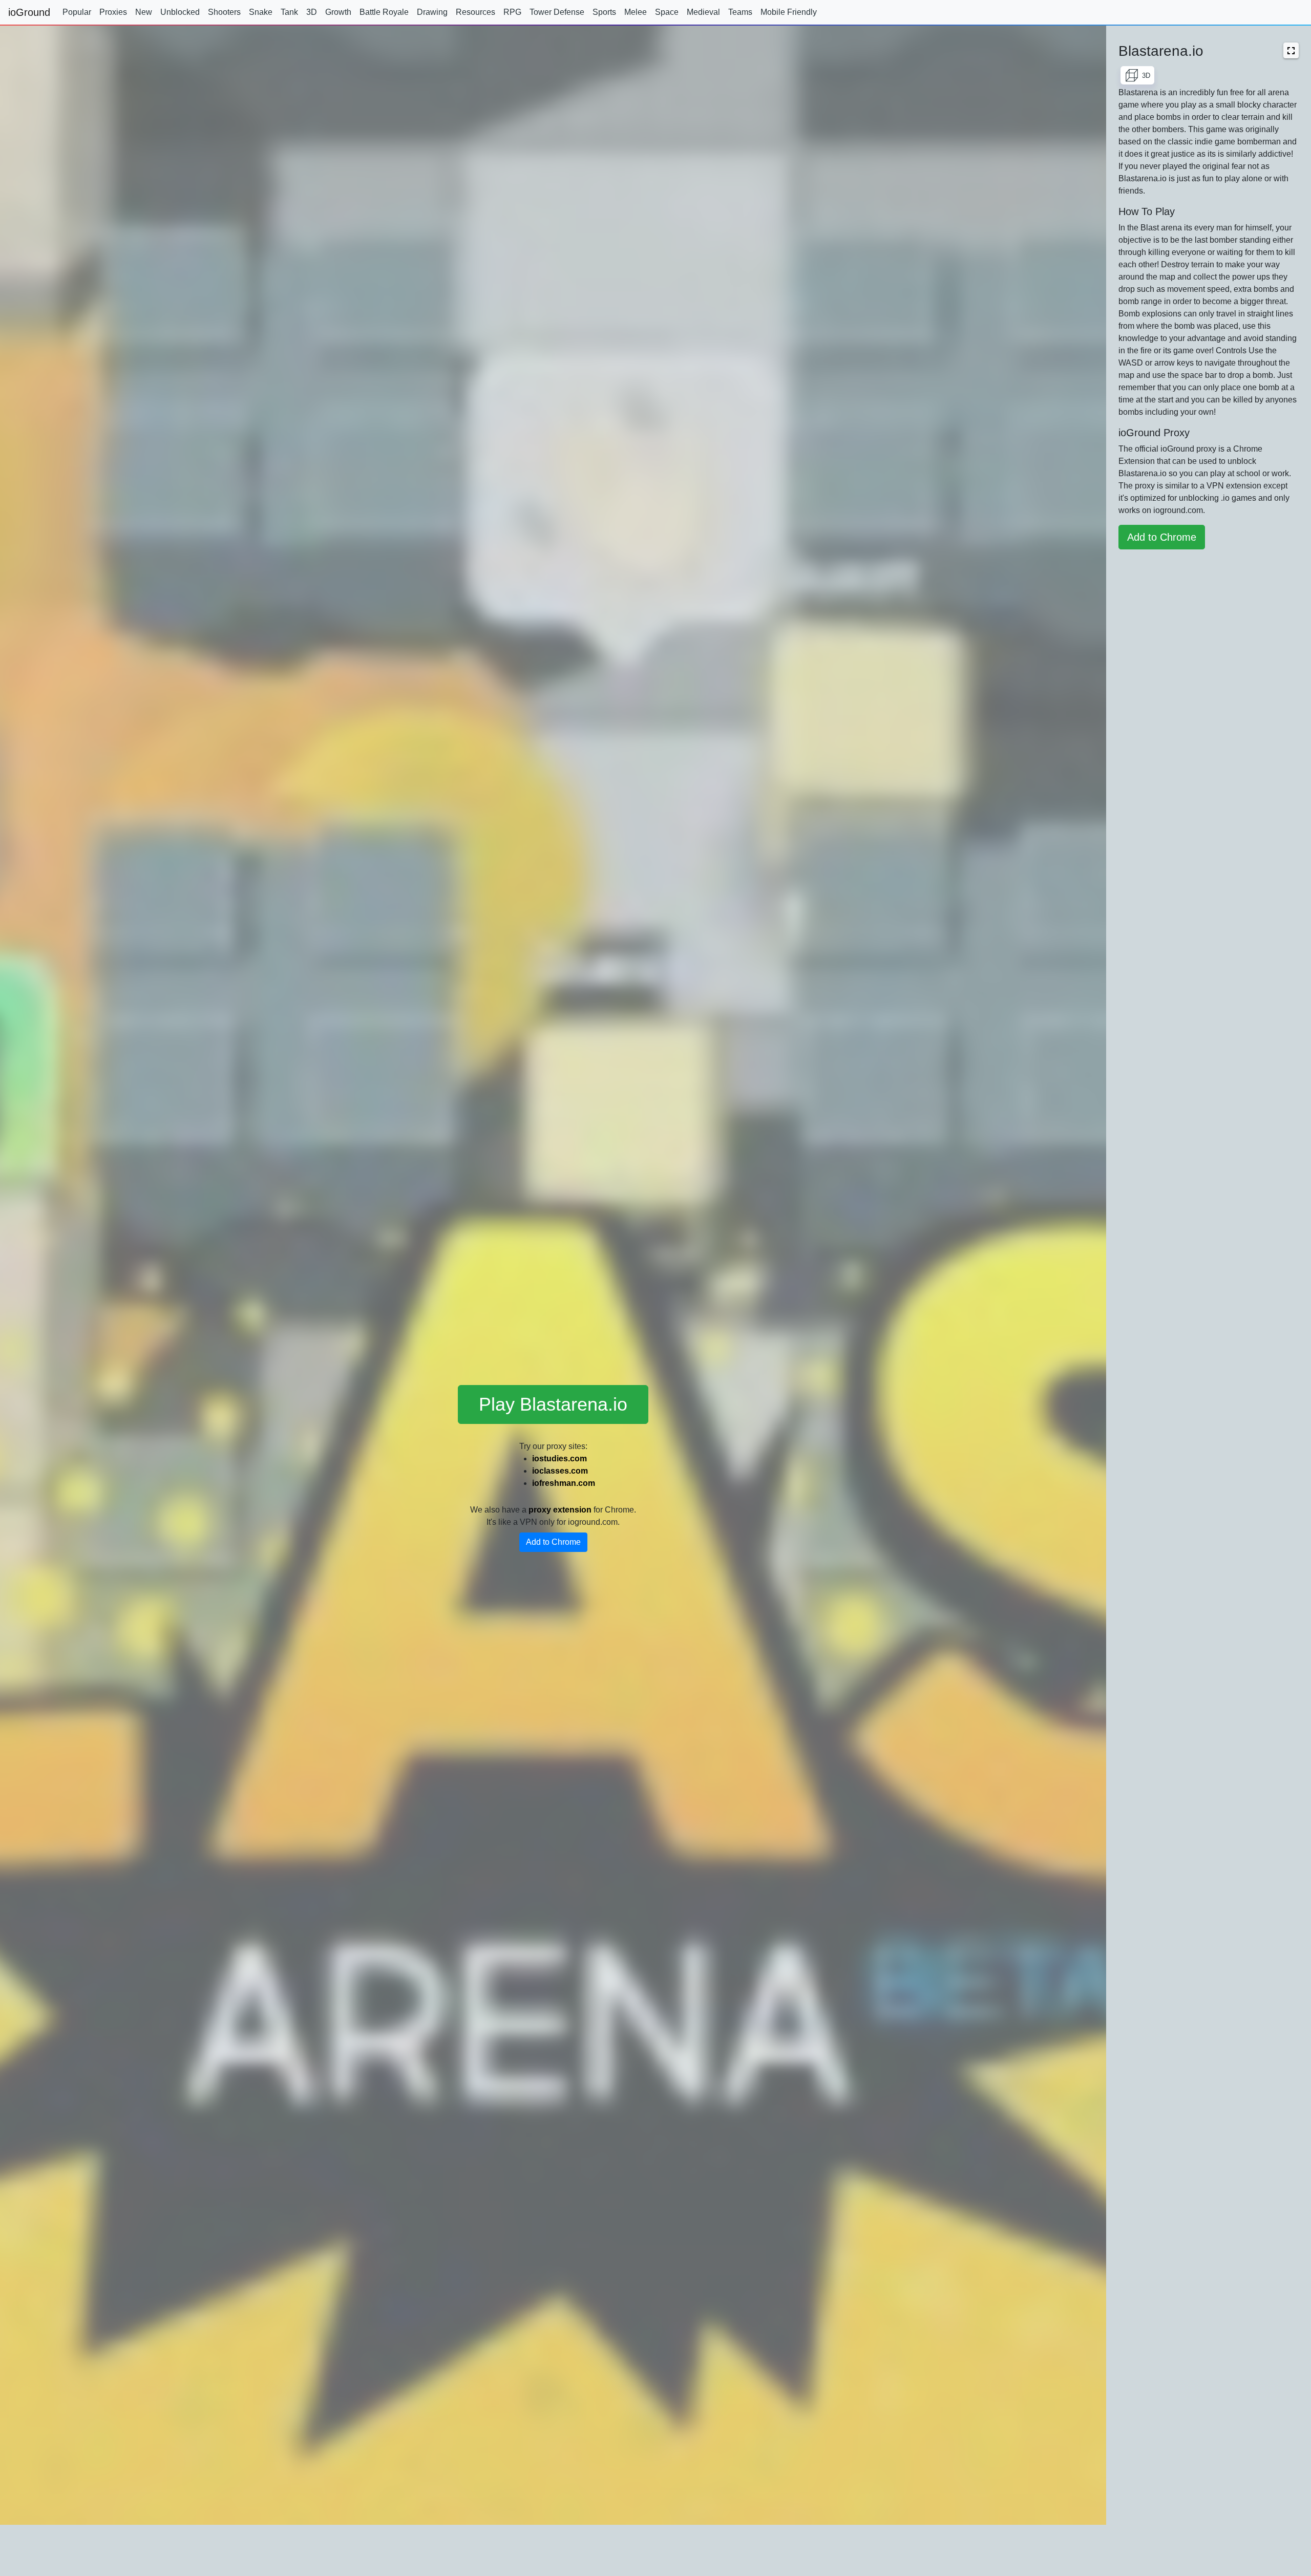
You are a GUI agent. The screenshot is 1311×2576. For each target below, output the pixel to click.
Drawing (432, 12)
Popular (77, 12)
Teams (740, 12)
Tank (289, 12)
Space (667, 12)
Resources (475, 12)
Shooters (224, 12)
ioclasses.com (560, 1471)
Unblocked (180, 12)
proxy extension (560, 1510)
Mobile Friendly (789, 12)
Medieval (703, 12)
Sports (604, 12)
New (144, 12)
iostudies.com (559, 1459)
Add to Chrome (553, 1542)
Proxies (113, 12)
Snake (261, 12)
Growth (338, 12)
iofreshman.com (564, 1483)
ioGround (29, 12)
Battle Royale (384, 12)
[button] (1291, 50)
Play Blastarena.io (553, 1404)
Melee (636, 12)
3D (312, 12)
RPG (512, 12)
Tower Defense (557, 12)
